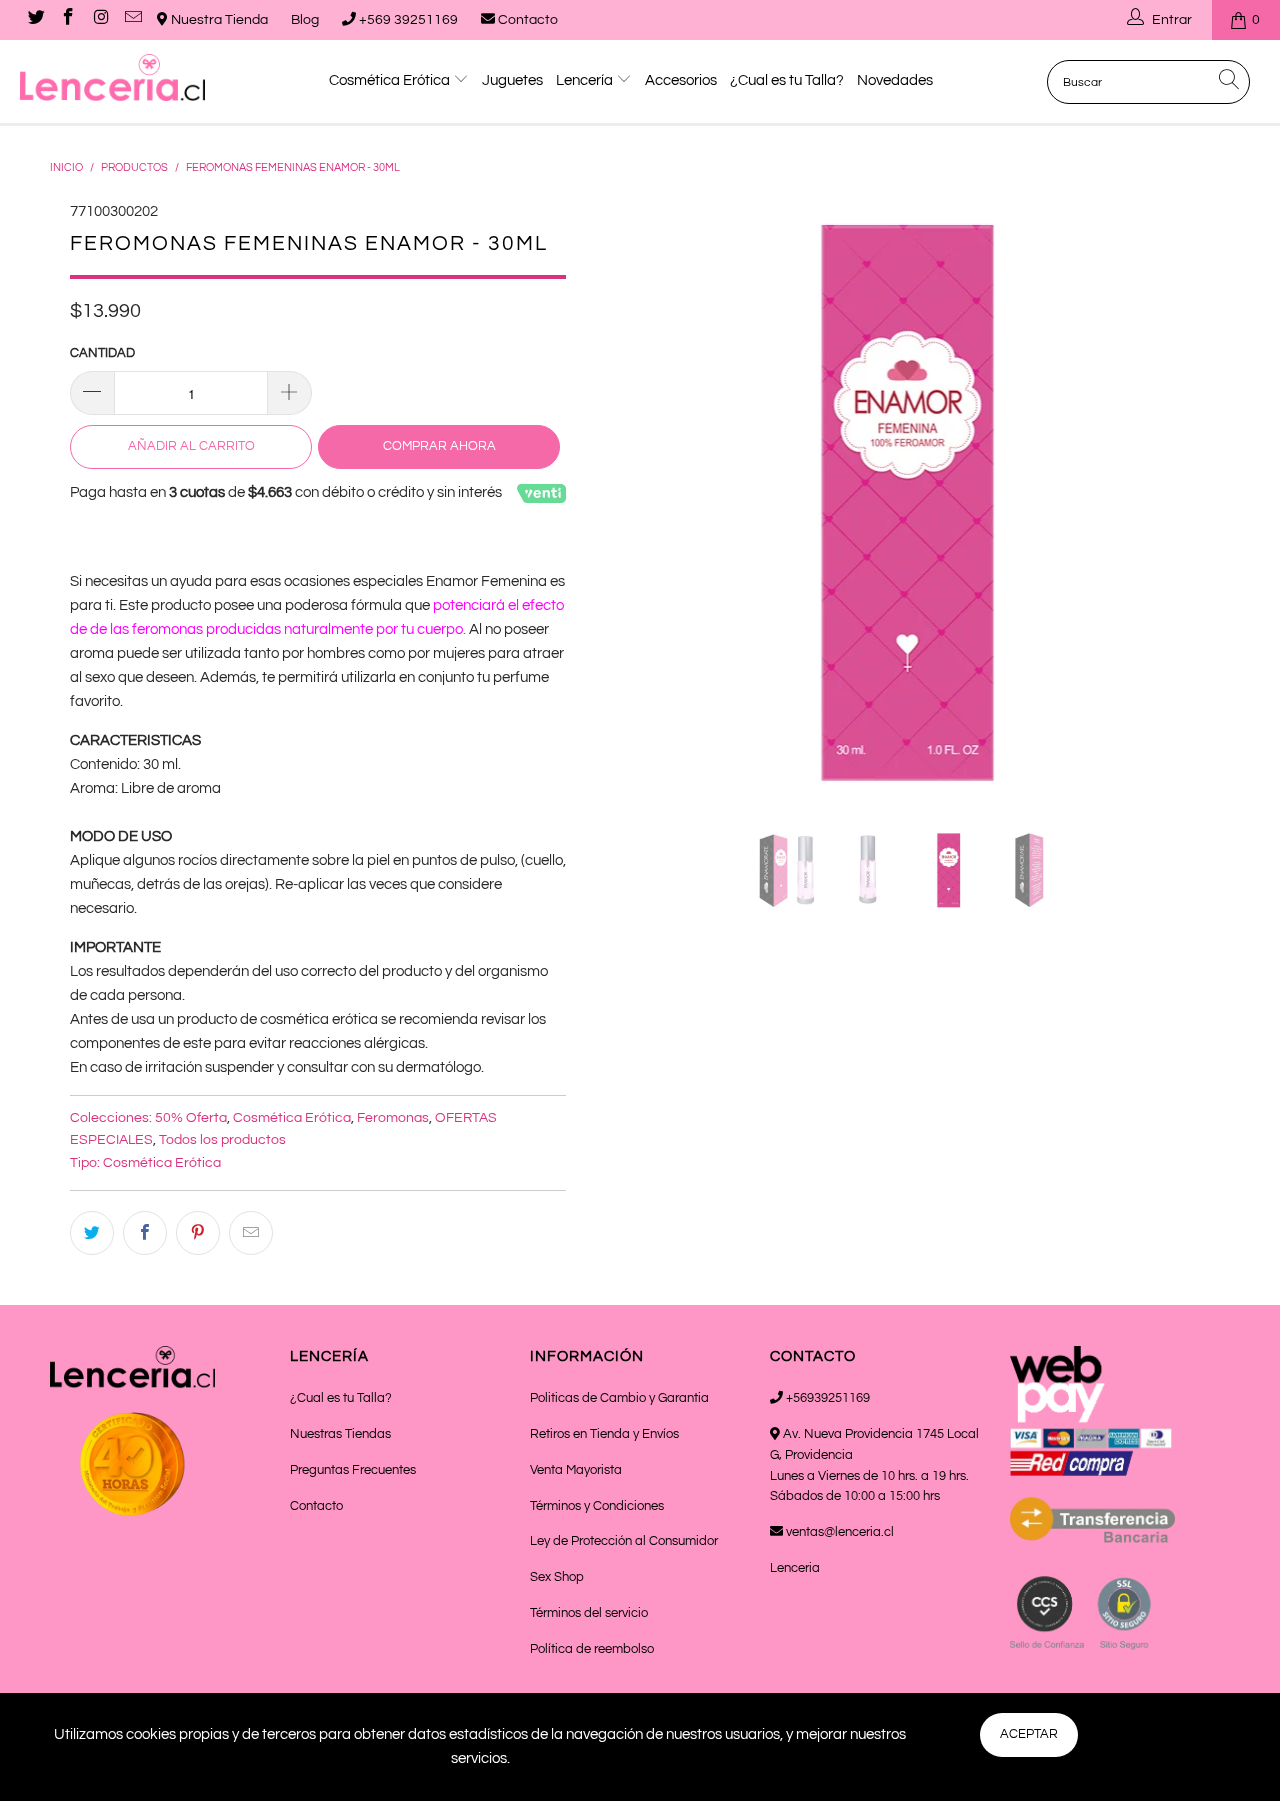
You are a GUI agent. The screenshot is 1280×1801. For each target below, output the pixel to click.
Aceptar (1029, 1734)
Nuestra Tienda (218, 20)
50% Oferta (191, 1118)
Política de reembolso (592, 1649)
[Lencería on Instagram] (100, 20)
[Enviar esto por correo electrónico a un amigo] (251, 1233)
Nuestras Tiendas (340, 1434)
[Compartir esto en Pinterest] (198, 1233)
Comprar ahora (439, 446)
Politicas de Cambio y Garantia (619, 1398)
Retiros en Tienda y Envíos (604, 1434)
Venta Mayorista (576, 1470)
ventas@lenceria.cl (838, 1532)
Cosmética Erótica (391, 80)
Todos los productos (222, 1140)
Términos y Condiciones (597, 1506)
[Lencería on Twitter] (35, 20)
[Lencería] (112, 77)
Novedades (895, 80)
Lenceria (795, 1568)
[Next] (1195, 500)
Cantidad (102, 353)
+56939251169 (826, 1398)
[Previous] (620, 500)
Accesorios (681, 80)
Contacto (526, 20)
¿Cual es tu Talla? (787, 80)
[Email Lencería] (133, 20)
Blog (305, 20)
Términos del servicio (589, 1613)
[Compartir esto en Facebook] (145, 1233)
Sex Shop (557, 1577)
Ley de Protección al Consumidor (624, 1541)
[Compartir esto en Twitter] (92, 1233)
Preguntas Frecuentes (353, 1470)
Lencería (586, 80)
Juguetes (512, 80)
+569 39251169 (407, 20)
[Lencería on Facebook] (68, 20)
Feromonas (393, 1118)
